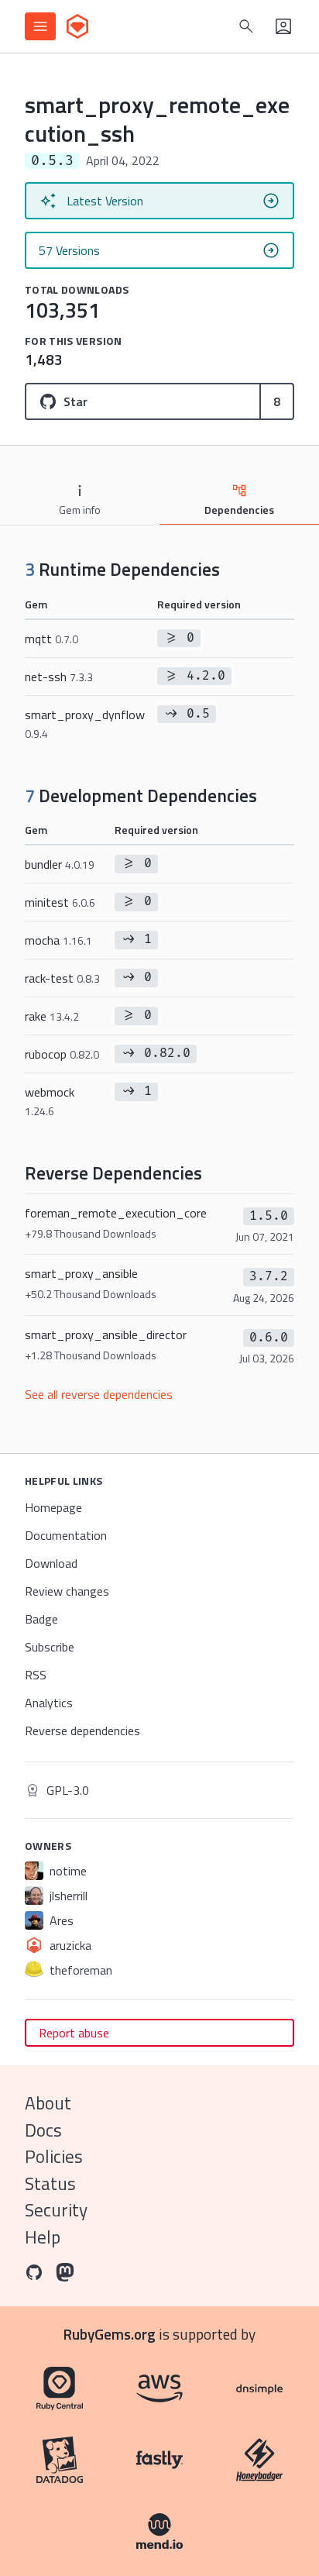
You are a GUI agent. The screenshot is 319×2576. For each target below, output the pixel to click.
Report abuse (74, 2033)
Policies (54, 2156)
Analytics (49, 1703)
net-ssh (59, 677)
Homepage (53, 1507)
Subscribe (50, 1647)
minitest (60, 902)
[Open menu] (40, 26)
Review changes (67, 1591)
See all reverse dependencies (99, 1394)
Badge (41, 1619)
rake (52, 1016)
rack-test (62, 978)
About (48, 2103)
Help (43, 2237)
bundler (60, 864)
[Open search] (246, 26)
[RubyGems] (77, 26)
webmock (50, 1101)
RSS (36, 1675)
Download (51, 1563)
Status (50, 2183)
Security (56, 2210)
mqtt (51, 639)
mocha (58, 940)
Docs (43, 2130)
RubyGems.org (110, 2334)
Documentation (66, 1535)
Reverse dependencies (82, 1731)
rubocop (62, 1054)
